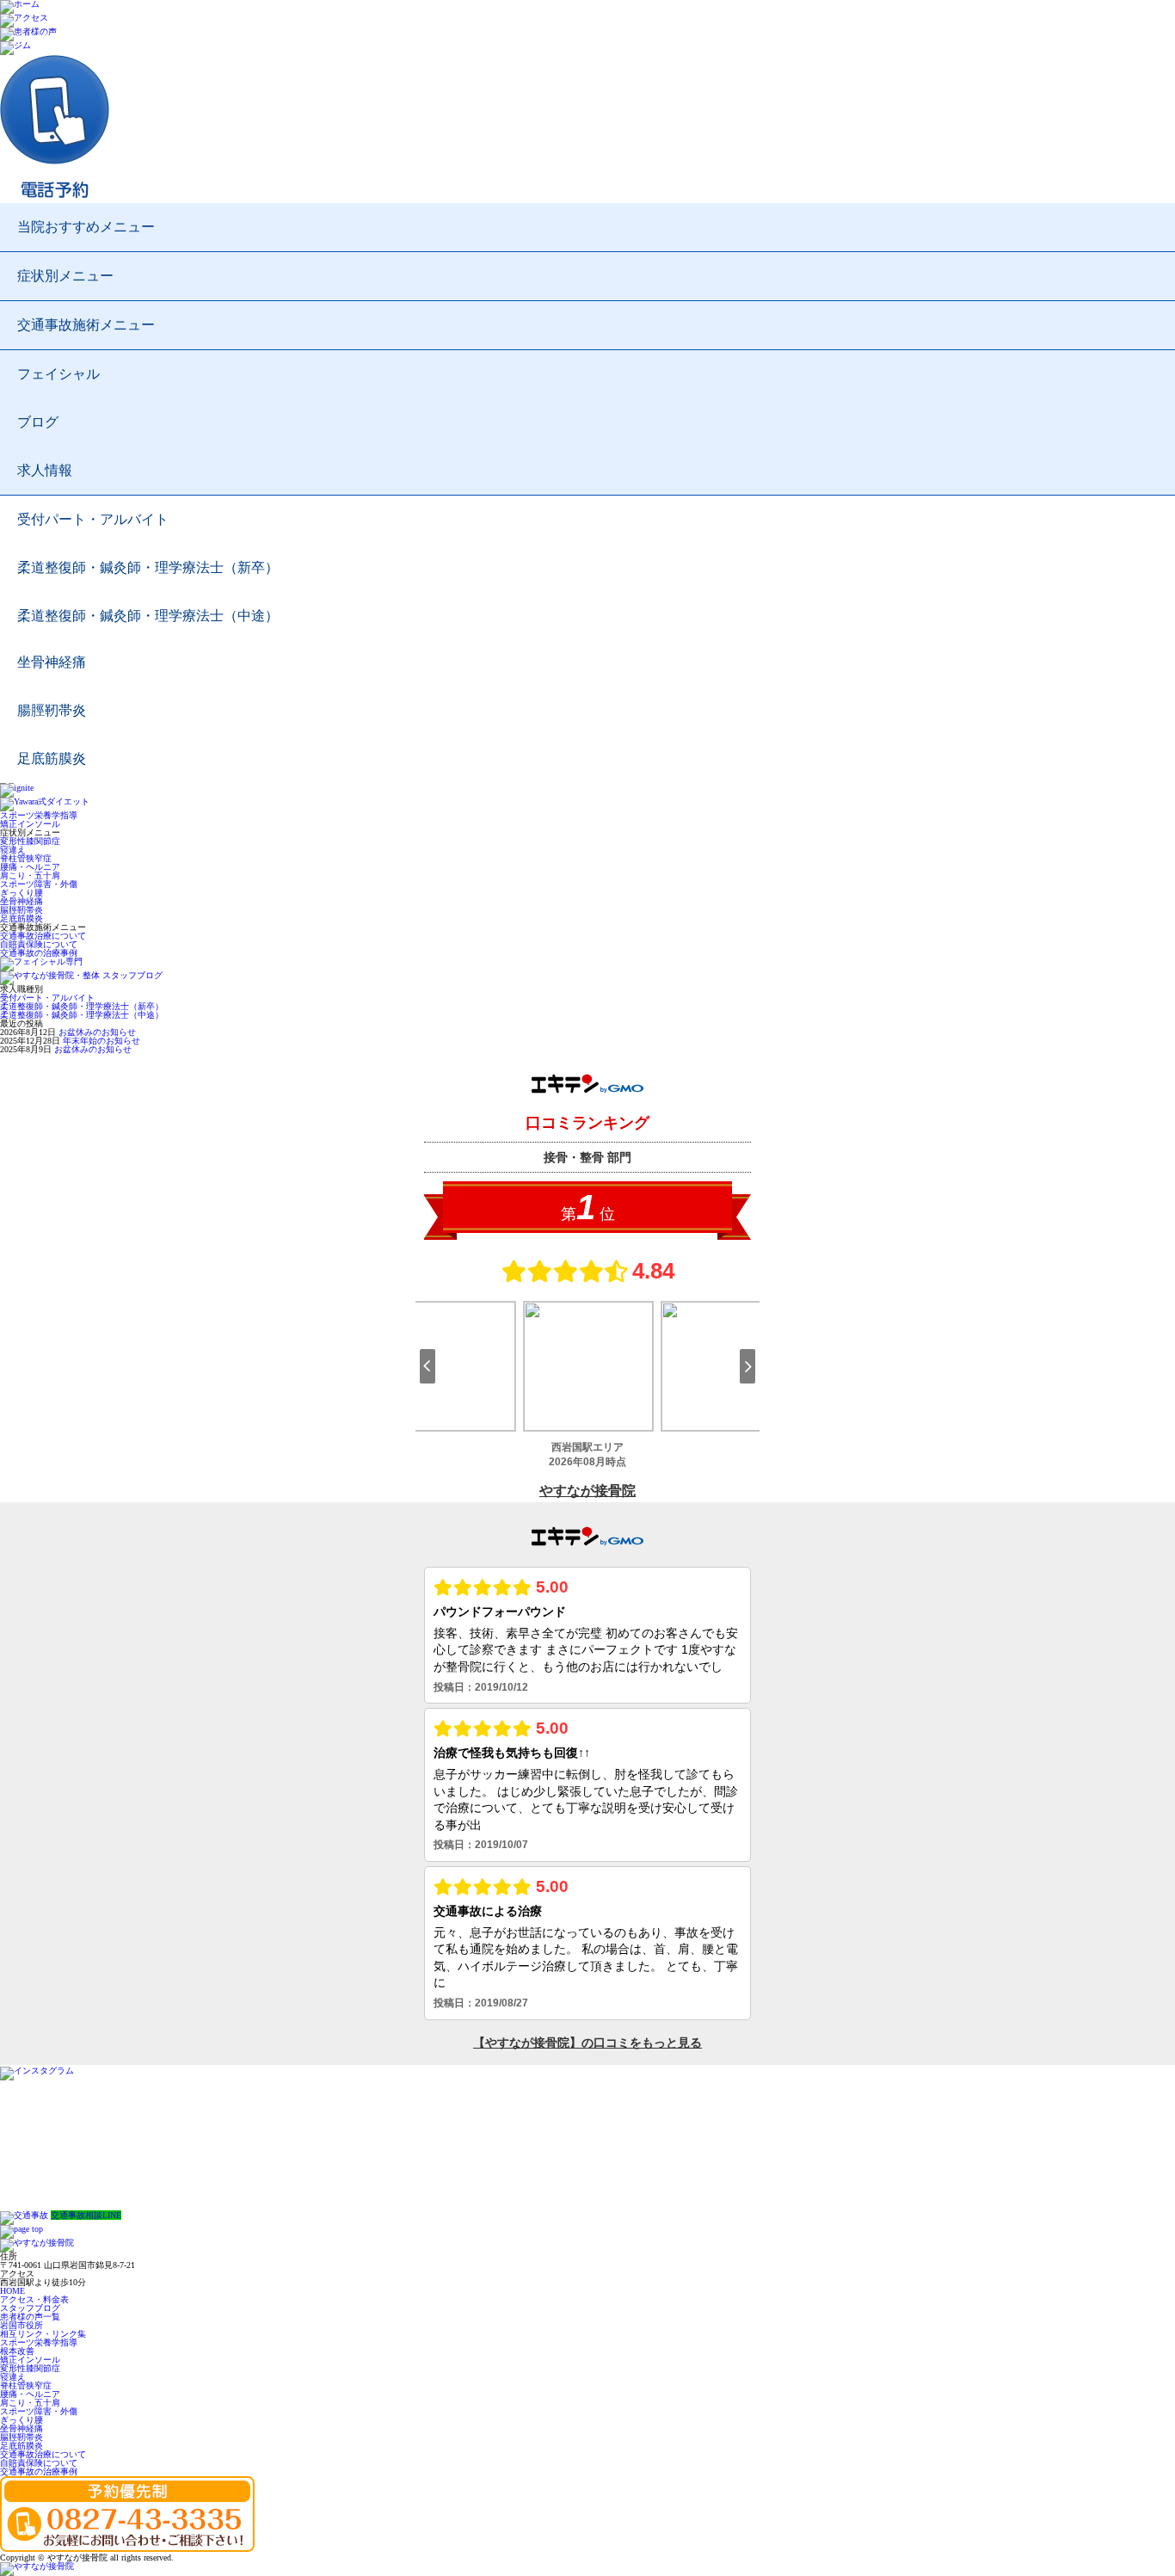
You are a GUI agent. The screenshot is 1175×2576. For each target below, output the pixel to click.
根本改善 (17, 2351)
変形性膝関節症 (30, 841)
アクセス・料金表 (34, 2299)
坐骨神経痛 (52, 662)
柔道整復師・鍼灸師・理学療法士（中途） (148, 616)
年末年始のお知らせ (102, 1041)
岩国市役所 (22, 2325)
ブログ (38, 422)
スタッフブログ (30, 2308)
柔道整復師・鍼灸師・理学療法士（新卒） (148, 567)
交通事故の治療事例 (39, 953)
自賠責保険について (39, 944)
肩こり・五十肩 (30, 875)
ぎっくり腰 (22, 893)
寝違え (13, 850)
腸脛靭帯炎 (52, 710)
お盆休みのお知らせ (97, 1032)
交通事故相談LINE (86, 2215)
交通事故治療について (43, 936)
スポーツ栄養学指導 (39, 815)
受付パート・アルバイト (93, 519)
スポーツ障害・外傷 (39, 884)
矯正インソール (30, 824)
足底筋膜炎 (52, 758)
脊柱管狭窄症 (26, 858)
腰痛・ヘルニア (30, 867)
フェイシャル (58, 374)
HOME (12, 2291)
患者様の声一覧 (30, 2317)
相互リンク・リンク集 (43, 2334)
